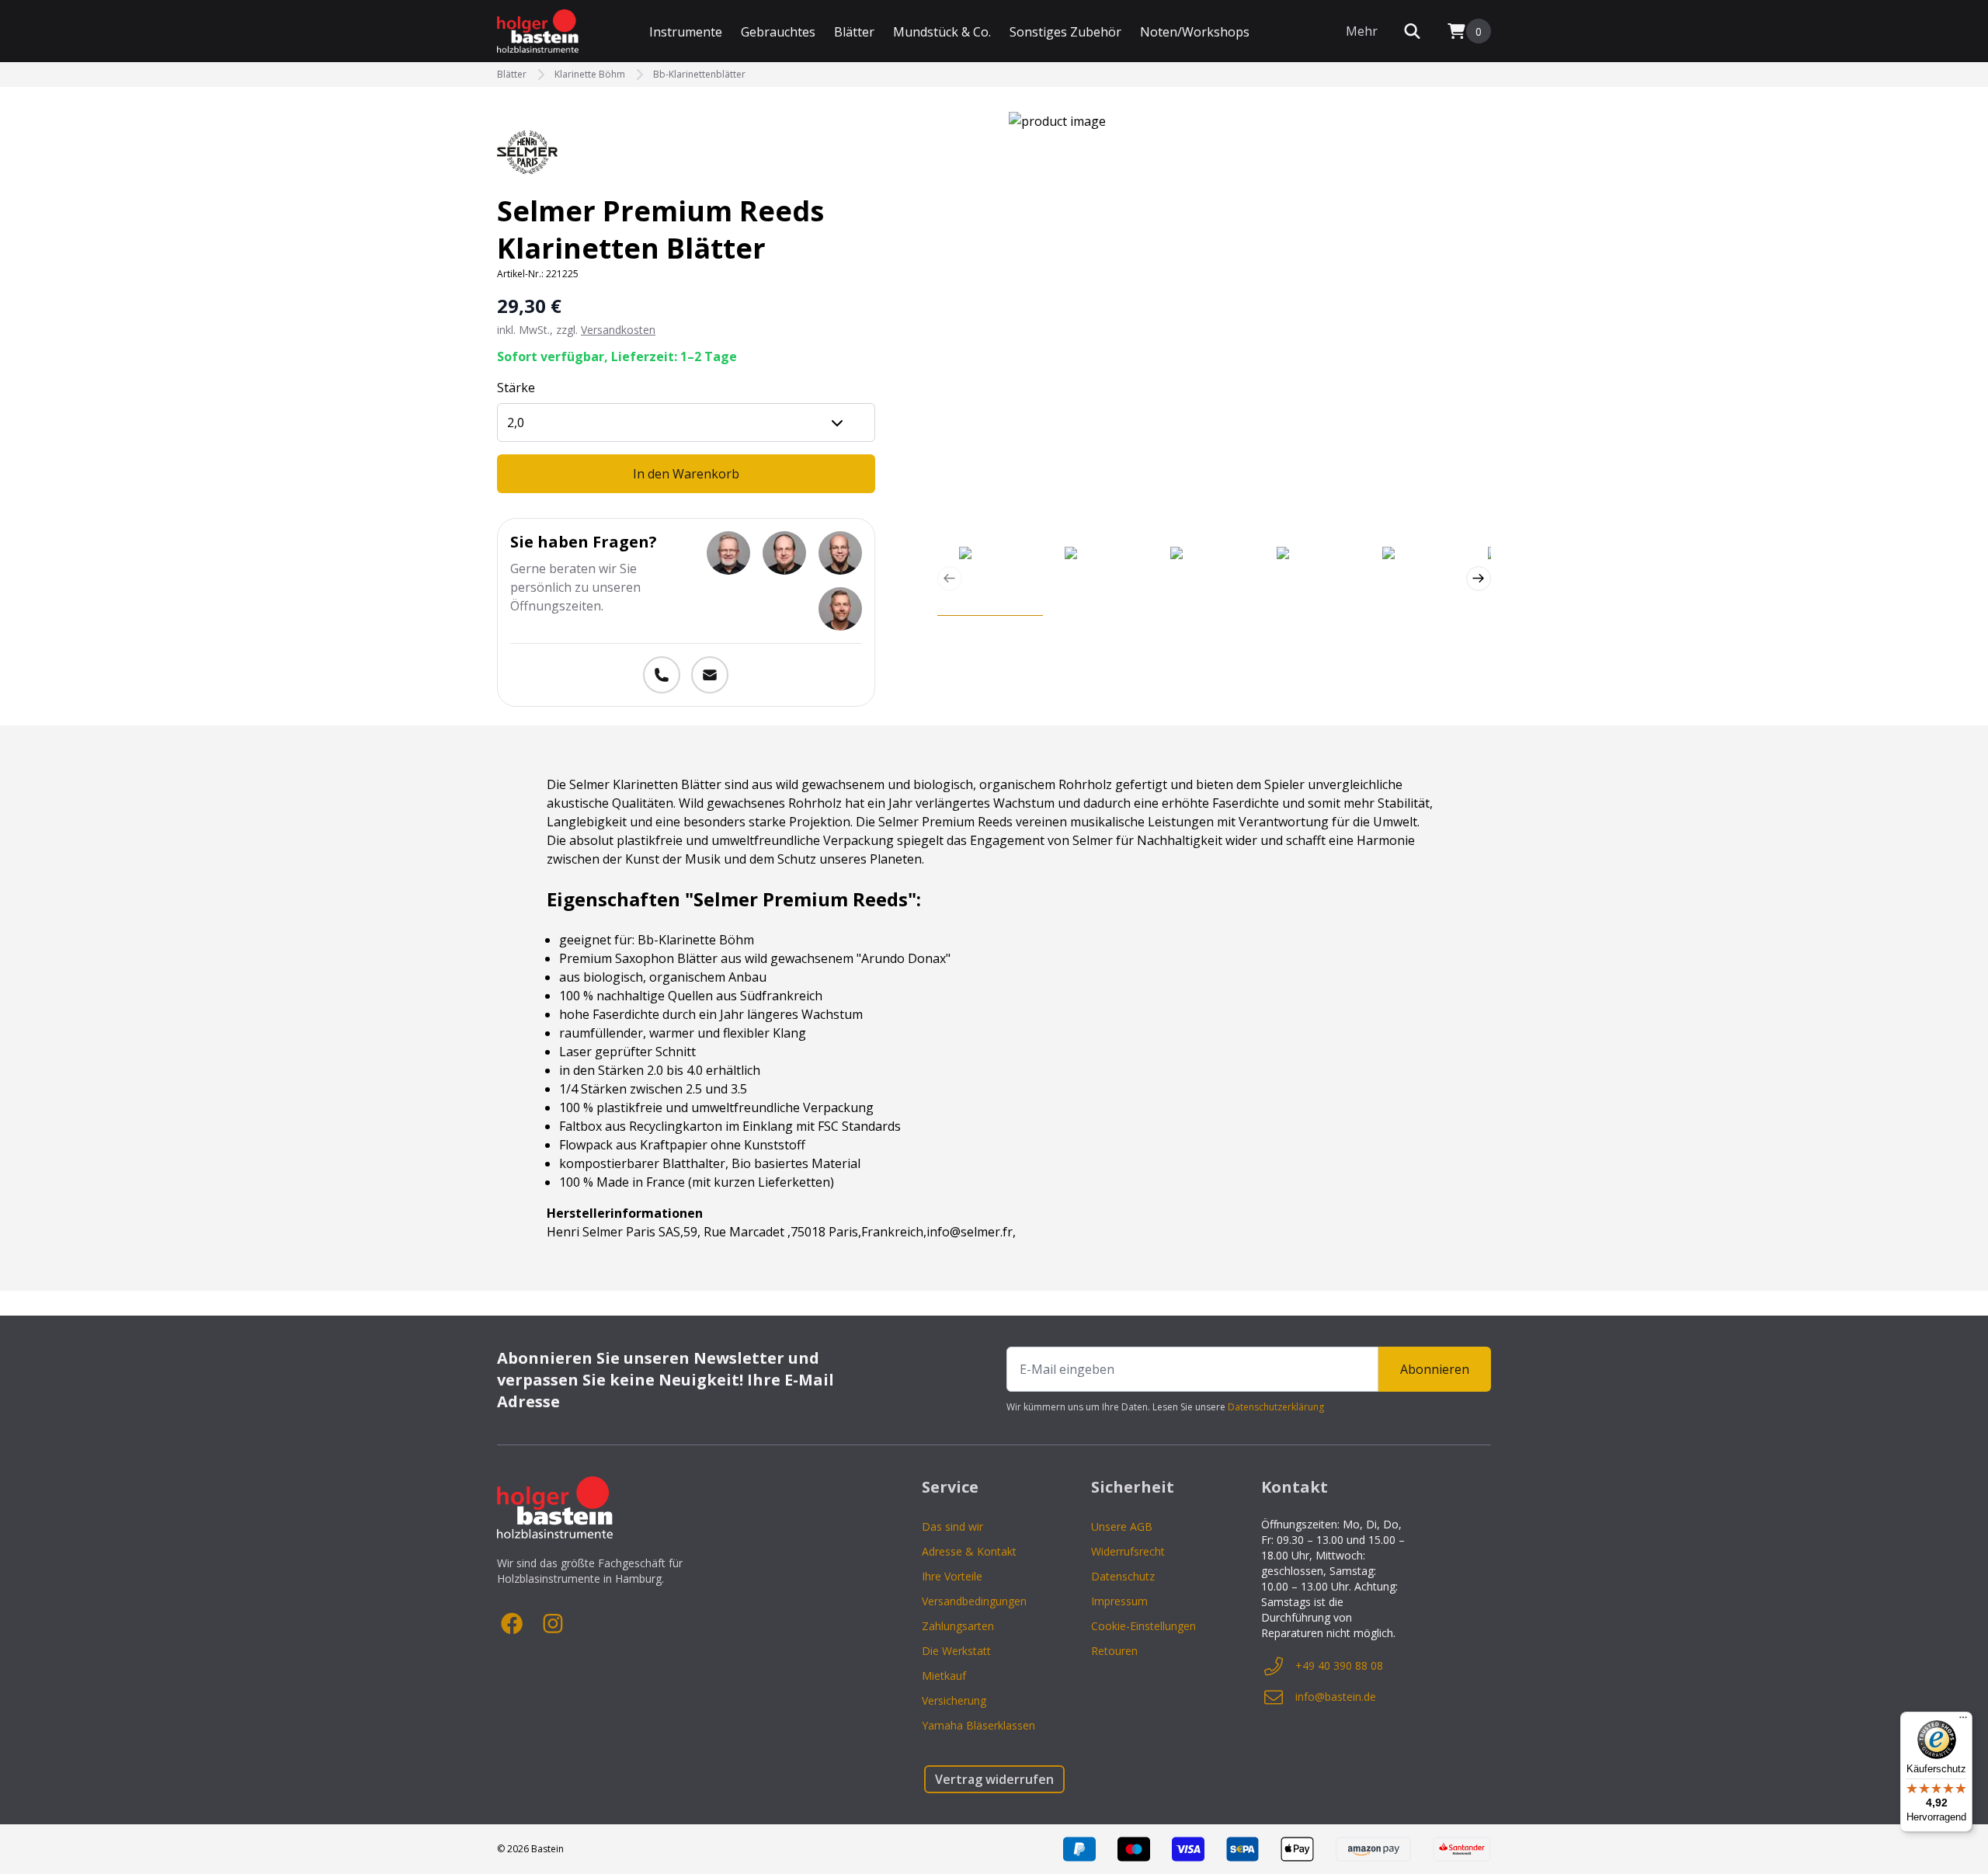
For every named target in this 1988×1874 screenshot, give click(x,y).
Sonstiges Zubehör (1065, 32)
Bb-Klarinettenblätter (699, 75)
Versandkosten (618, 330)
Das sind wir (952, 1526)
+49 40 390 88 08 (1339, 1665)
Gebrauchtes (778, 32)
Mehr (1362, 31)
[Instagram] (553, 1624)
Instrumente (686, 32)
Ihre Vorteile (952, 1576)
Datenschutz (1123, 1576)
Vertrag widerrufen (994, 1779)
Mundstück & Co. (942, 32)
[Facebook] (513, 1624)
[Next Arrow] (1479, 579)
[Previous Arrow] (950, 579)
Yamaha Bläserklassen (978, 1725)
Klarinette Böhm (590, 75)
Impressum (1119, 1601)
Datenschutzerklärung (1276, 1407)
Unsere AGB (1122, 1526)
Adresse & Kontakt (969, 1551)
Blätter (854, 32)
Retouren (1114, 1651)
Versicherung (954, 1700)
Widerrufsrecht (1128, 1551)
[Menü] (1963, 1721)
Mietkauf (944, 1676)
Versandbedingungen (974, 1601)
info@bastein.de (1336, 1697)
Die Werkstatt (956, 1651)
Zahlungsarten (958, 1626)
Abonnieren (1435, 1369)
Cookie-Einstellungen (1143, 1626)
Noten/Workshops (1195, 32)
